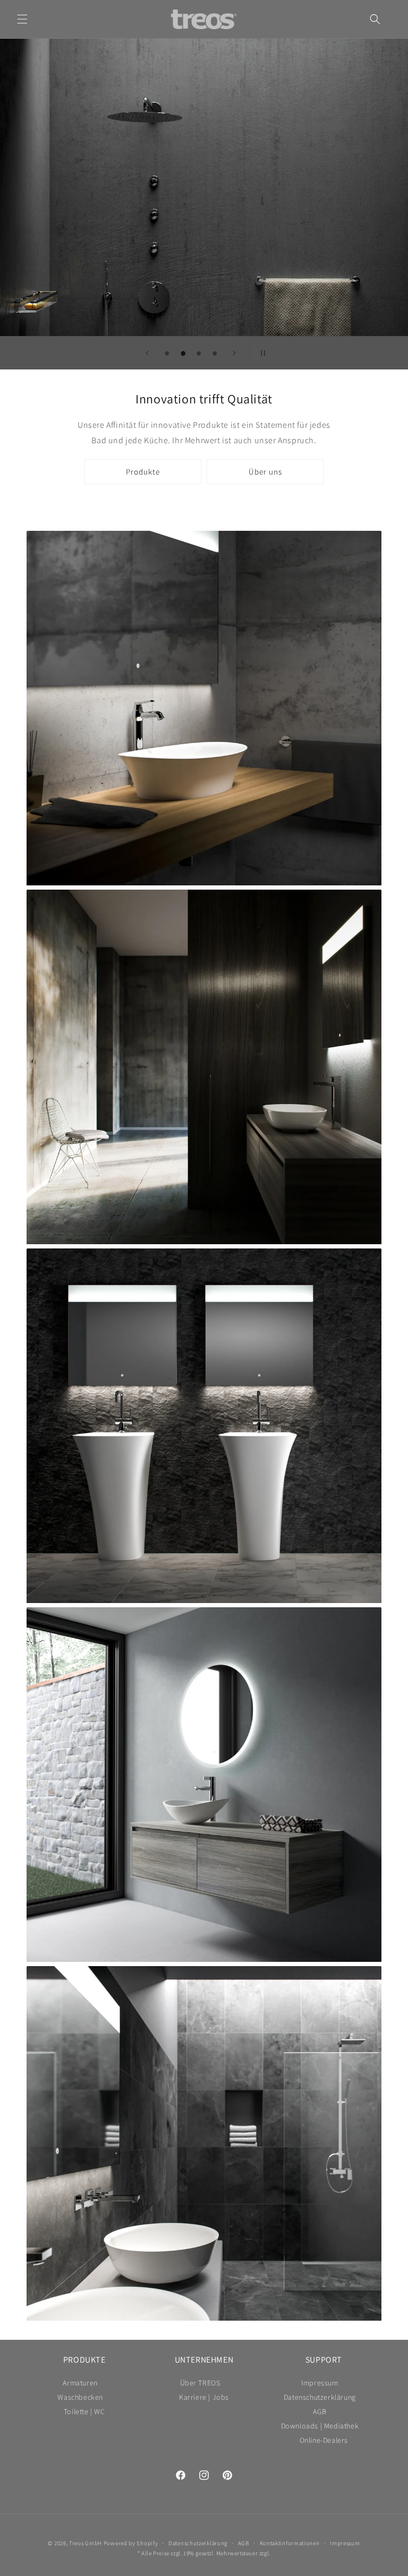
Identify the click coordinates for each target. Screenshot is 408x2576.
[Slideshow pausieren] (261, 353)
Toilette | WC (84, 2411)
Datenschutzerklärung (320, 2397)
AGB (320, 2411)
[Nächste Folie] (234, 353)
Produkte (143, 472)
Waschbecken (80, 2397)
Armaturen (80, 2384)
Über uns (265, 472)
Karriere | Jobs (204, 2397)
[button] (22, 19)
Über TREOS (200, 2384)
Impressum (320, 2384)
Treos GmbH (86, 2543)
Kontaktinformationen (290, 2543)
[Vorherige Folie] (147, 353)
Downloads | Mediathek (320, 2426)
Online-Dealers (324, 2440)
